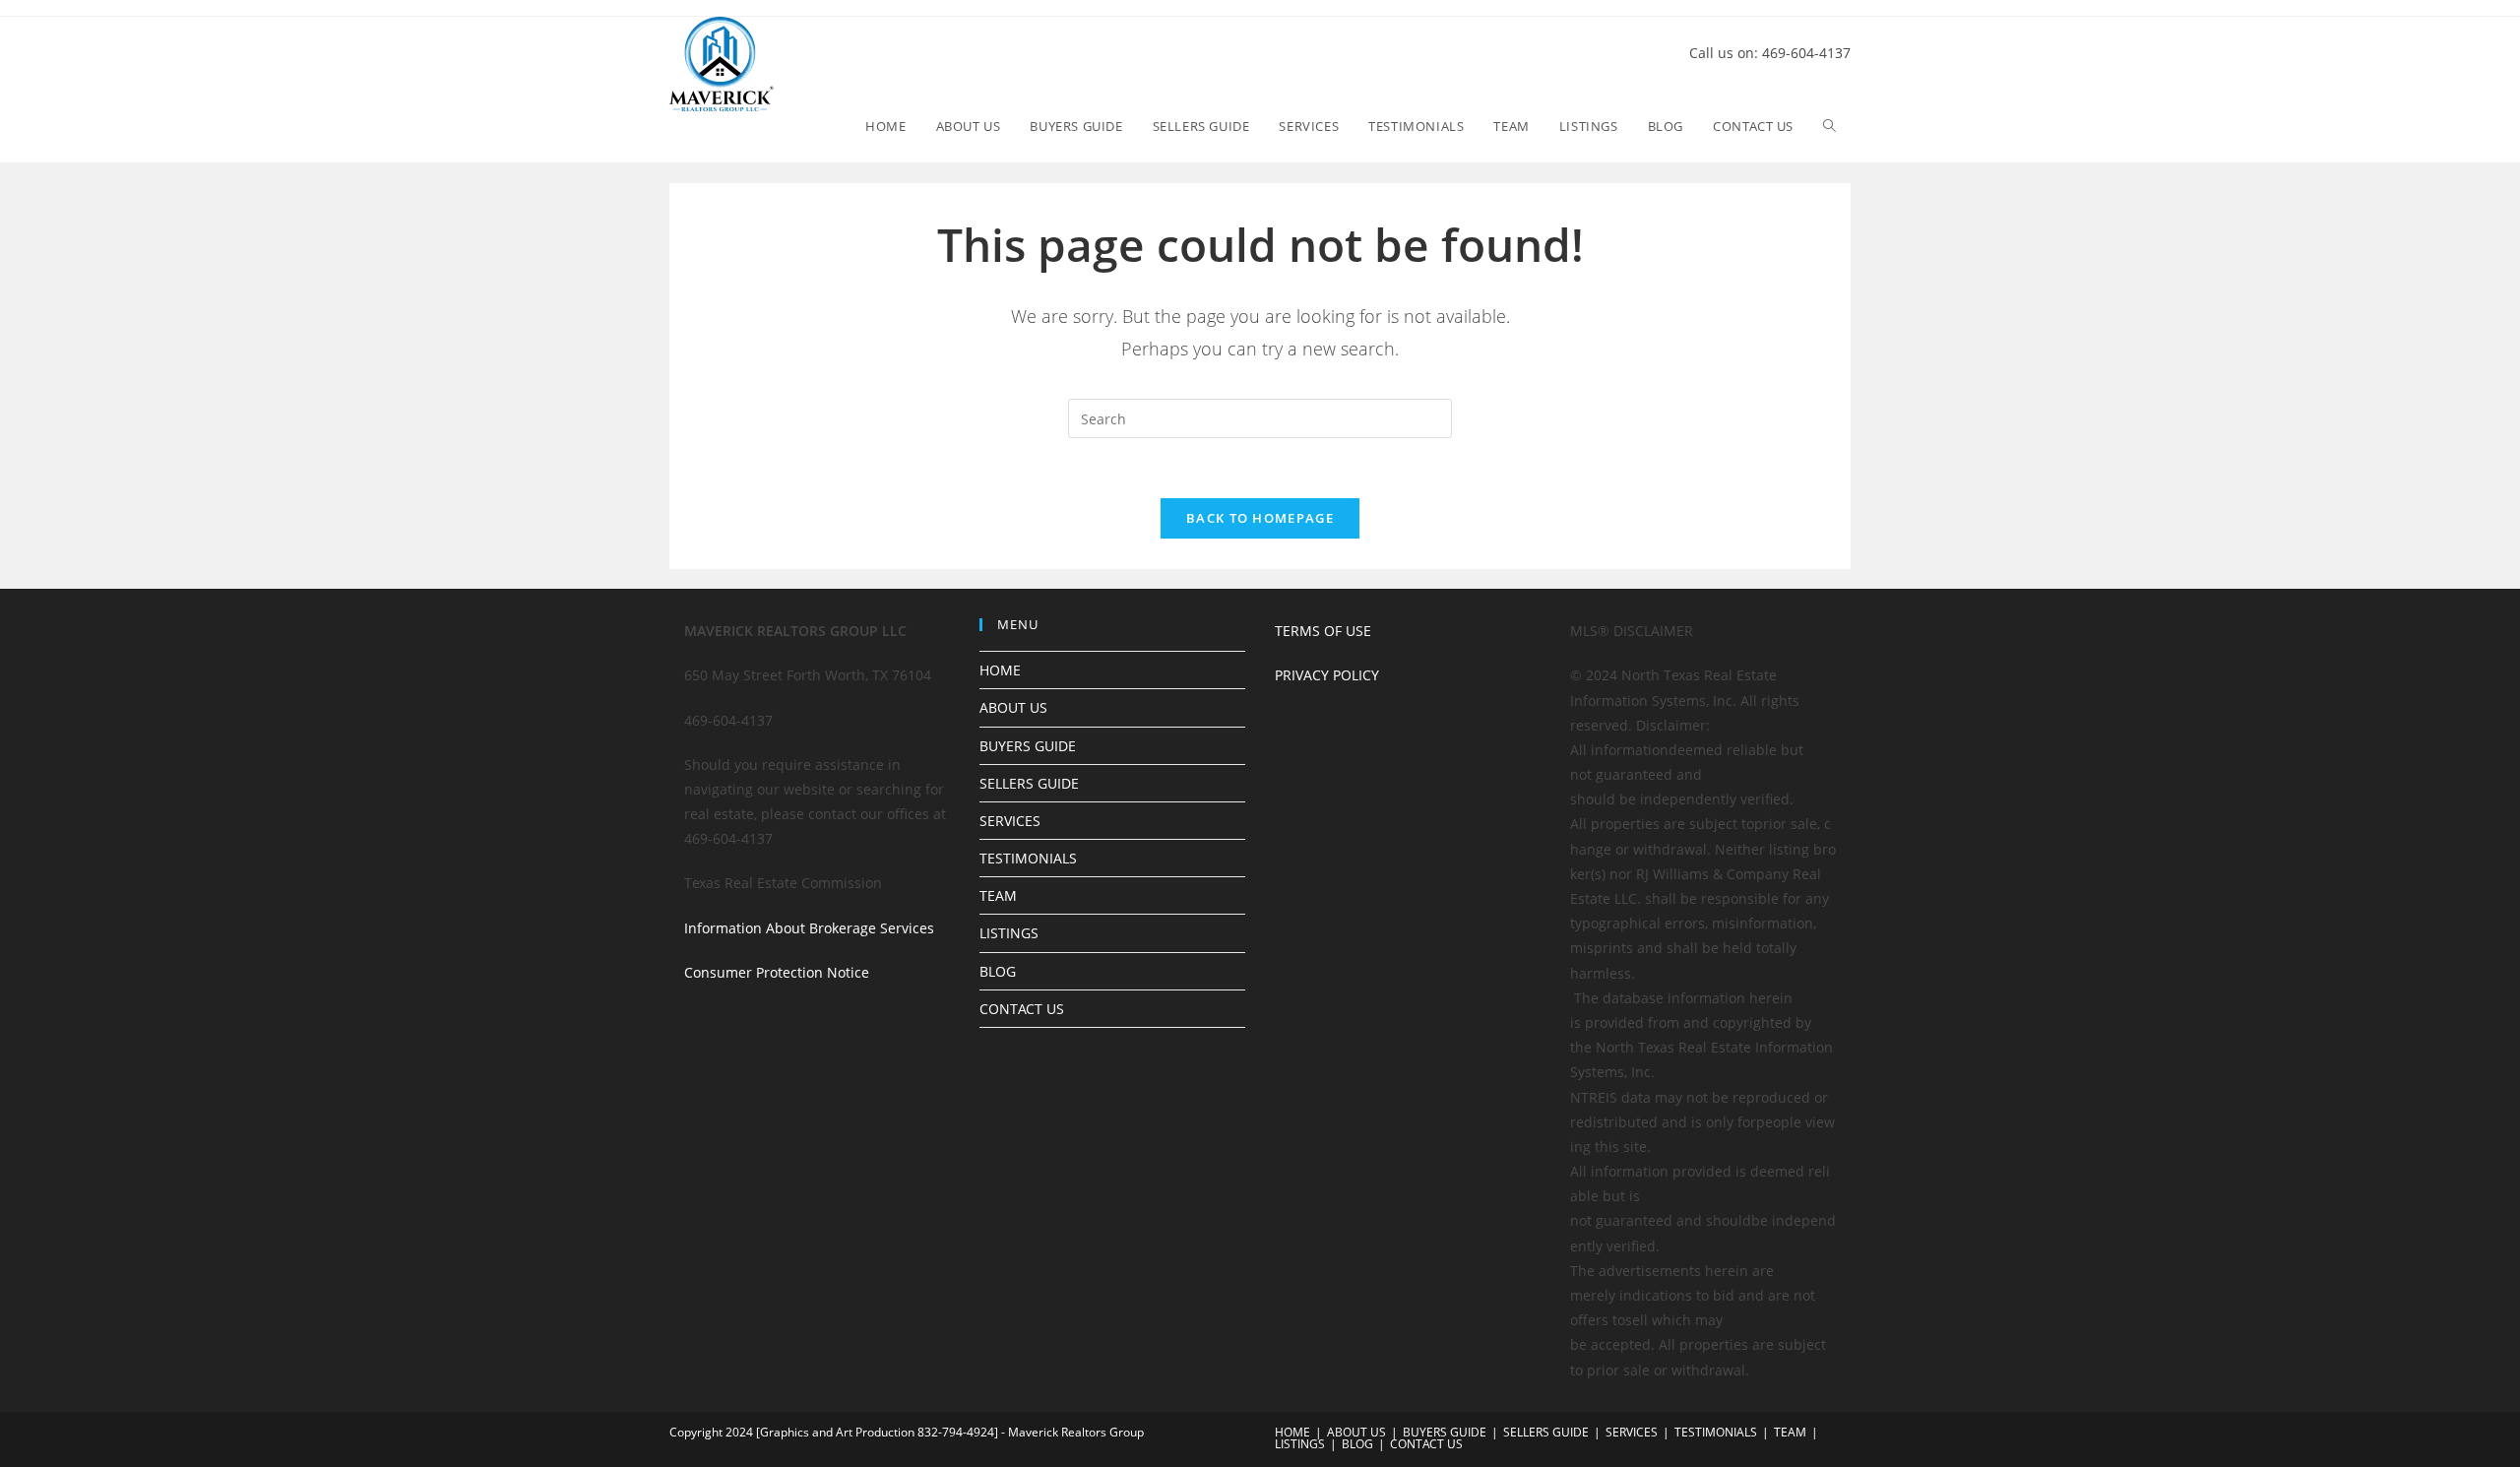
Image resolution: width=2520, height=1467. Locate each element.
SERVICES (1010, 821)
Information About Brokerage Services (809, 928)
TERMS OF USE (1323, 631)
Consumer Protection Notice (777, 972)
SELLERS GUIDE (1029, 783)
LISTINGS (1009, 933)
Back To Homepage (1260, 518)
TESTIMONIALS (1028, 858)
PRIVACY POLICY (1327, 675)
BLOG (998, 971)
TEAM (998, 895)
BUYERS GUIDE (1028, 746)
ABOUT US (1013, 707)
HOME (1000, 670)
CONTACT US (1022, 1009)
